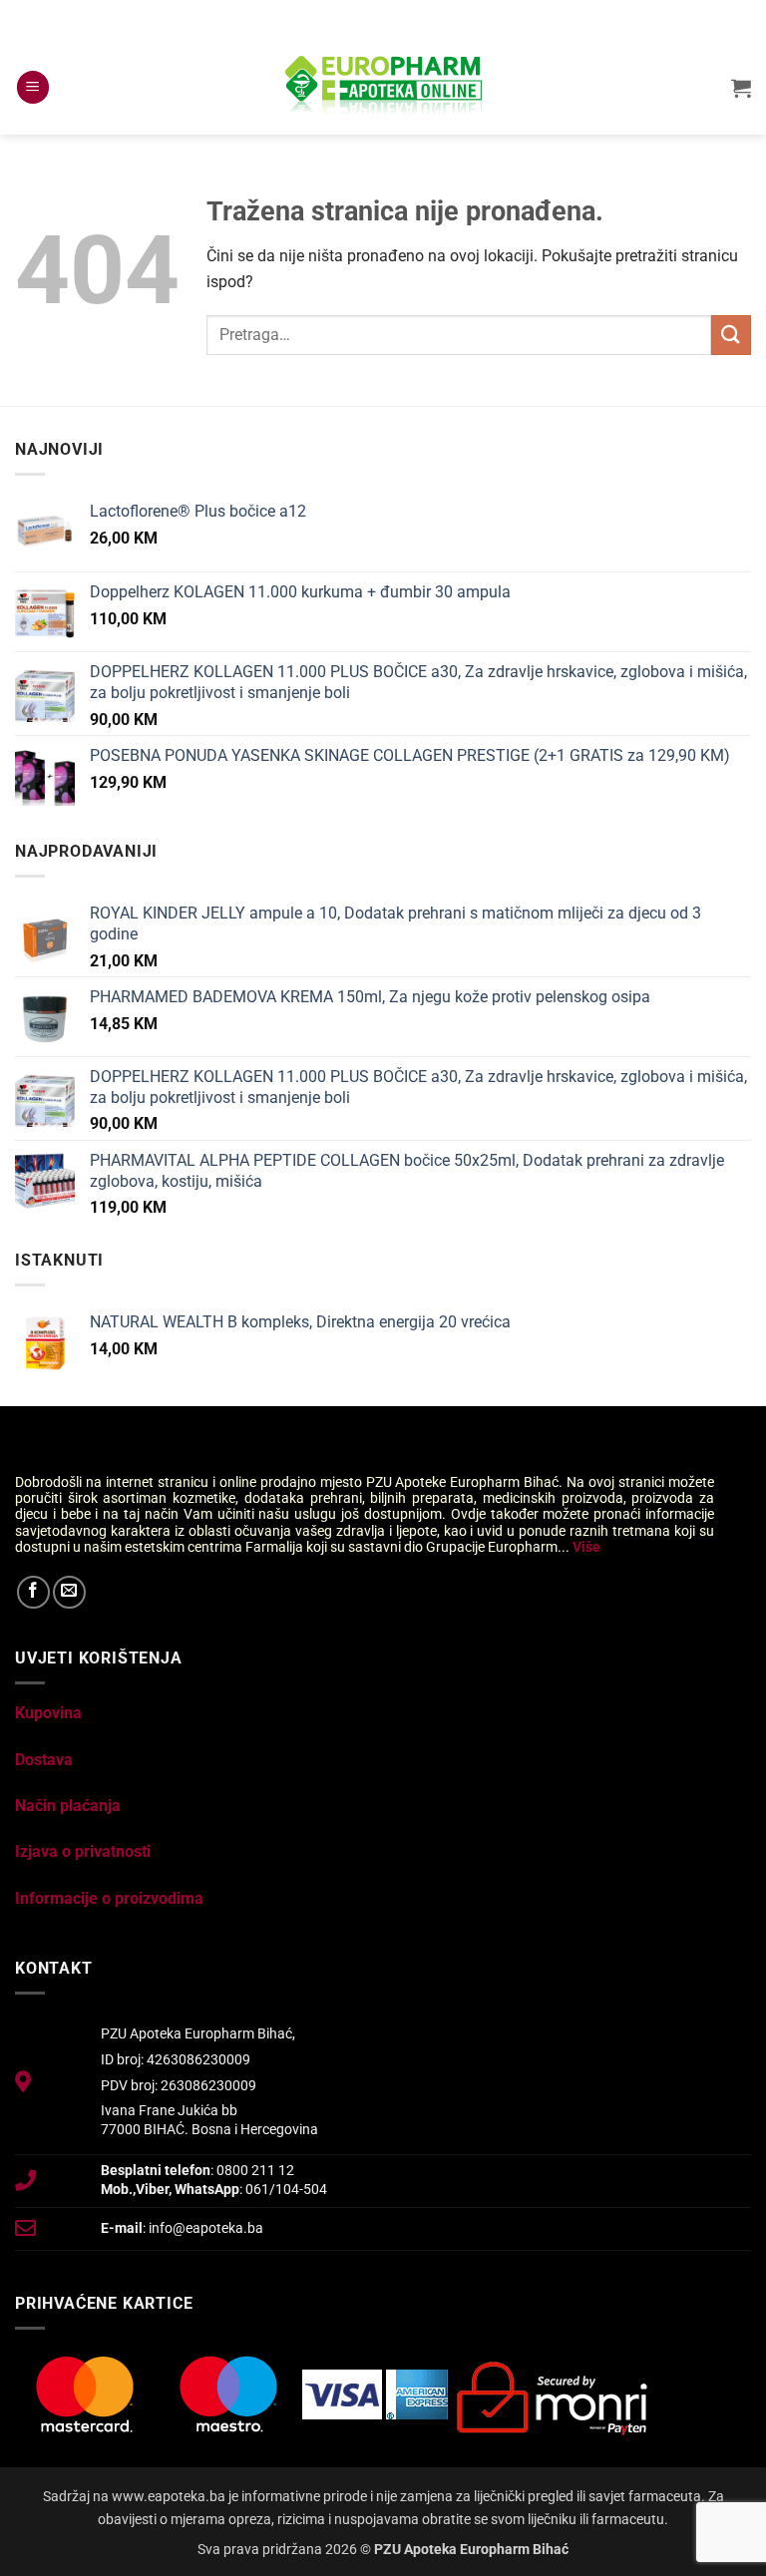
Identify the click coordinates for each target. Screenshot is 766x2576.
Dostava (44, 1760)
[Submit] (731, 335)
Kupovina (48, 1713)
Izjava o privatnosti (83, 1851)
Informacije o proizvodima (109, 1898)
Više (586, 1547)
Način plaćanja (68, 1806)
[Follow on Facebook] (33, 1592)
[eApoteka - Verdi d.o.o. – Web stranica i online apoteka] (383, 88)
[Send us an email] (69, 1592)
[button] (33, 87)
